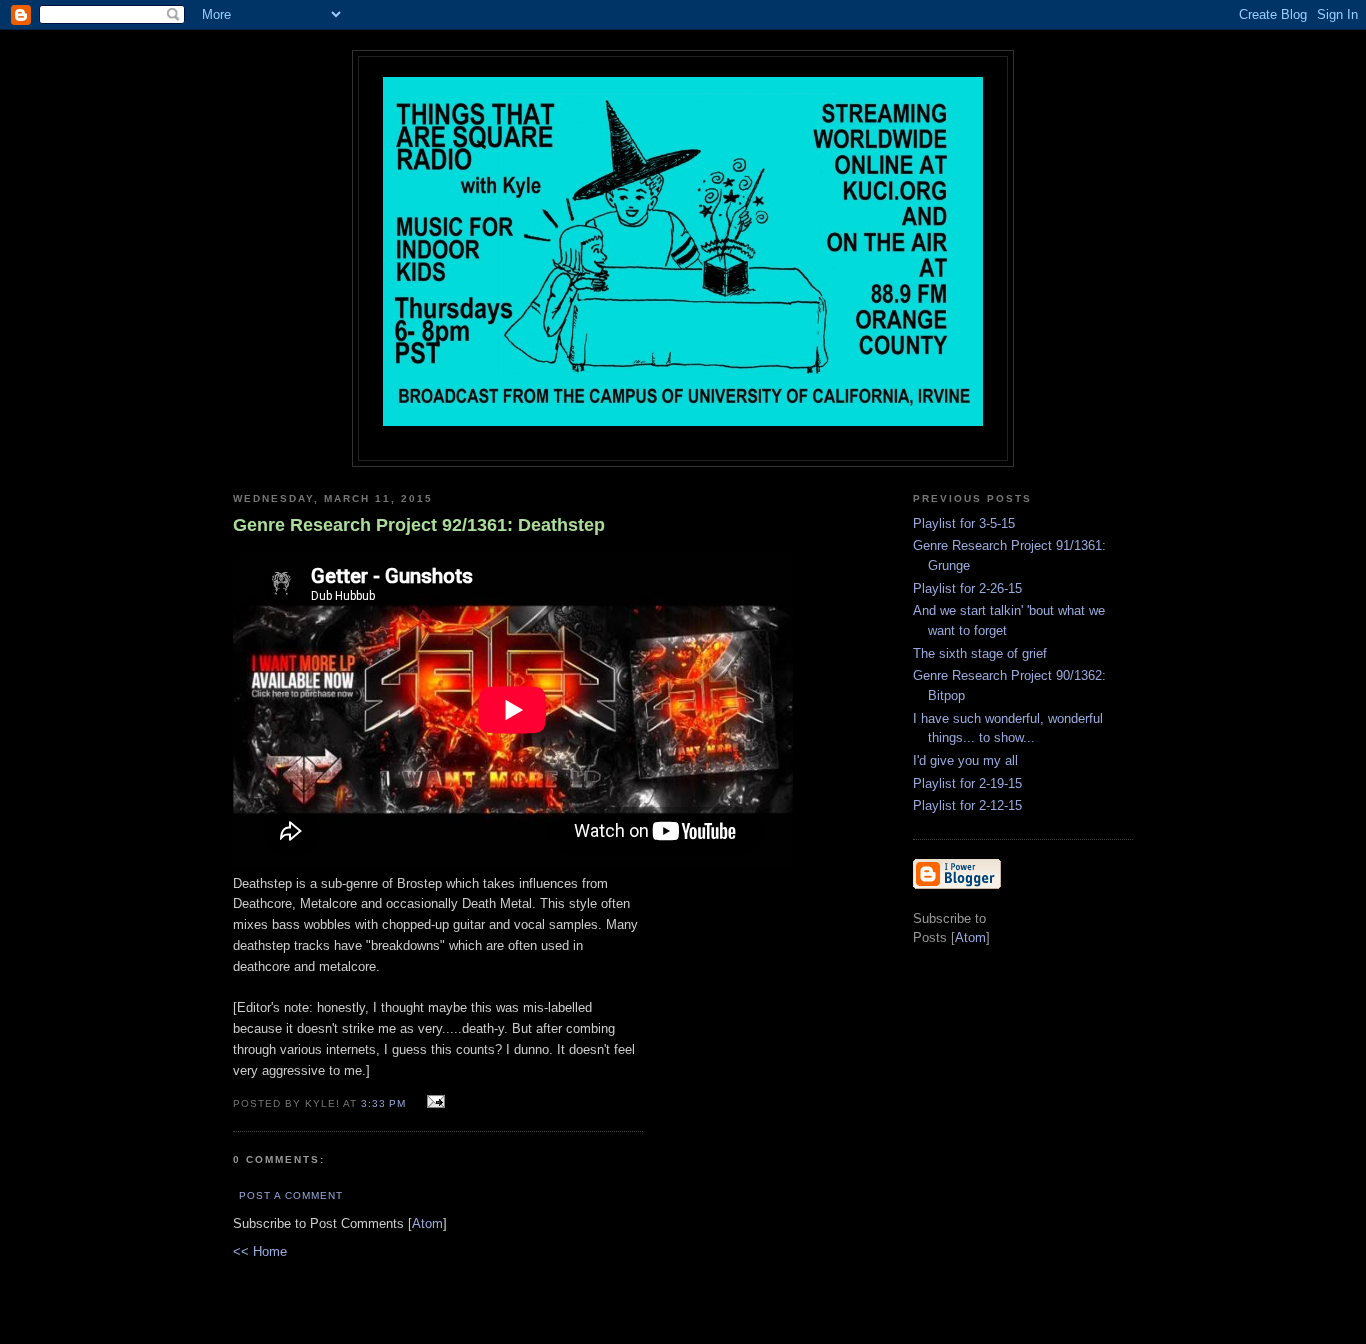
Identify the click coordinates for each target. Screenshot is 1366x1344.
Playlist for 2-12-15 (967, 805)
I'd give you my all (965, 760)
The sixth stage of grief (980, 653)
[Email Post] (432, 1102)
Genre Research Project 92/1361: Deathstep (419, 525)
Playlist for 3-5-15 (964, 523)
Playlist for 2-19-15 (967, 783)
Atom (427, 1223)
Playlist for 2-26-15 (967, 588)
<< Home (260, 1251)
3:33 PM (385, 1103)
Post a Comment (291, 1195)
